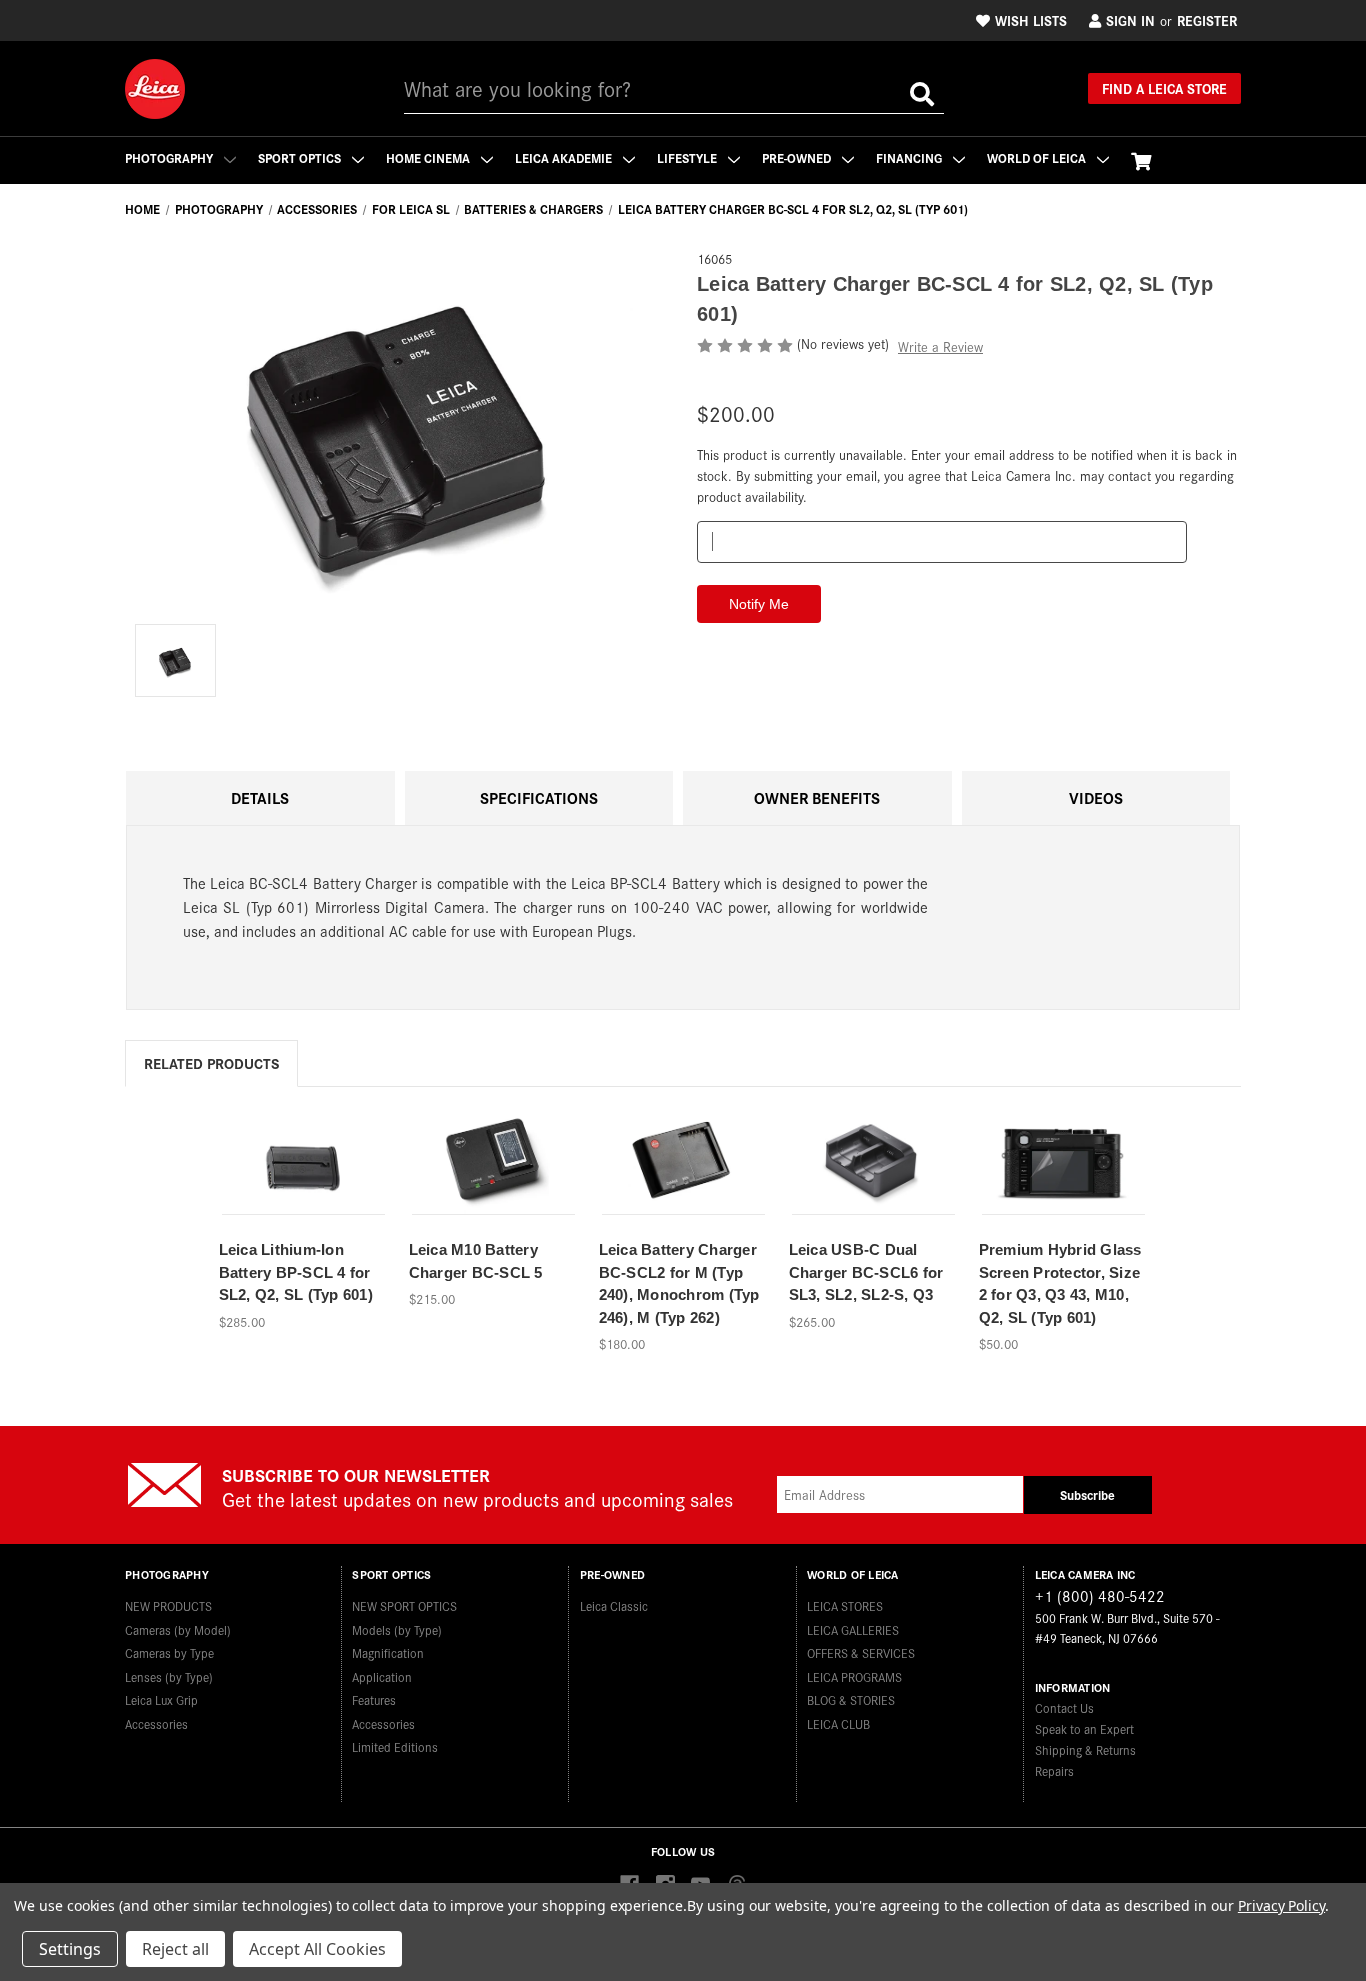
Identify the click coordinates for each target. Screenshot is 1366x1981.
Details (260, 797)
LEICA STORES (845, 1605)
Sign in (1130, 20)
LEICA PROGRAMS (854, 1676)
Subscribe (1087, 1494)
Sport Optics (301, 157)
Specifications (539, 797)
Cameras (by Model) (178, 1629)
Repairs (1054, 1770)
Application (382, 1676)
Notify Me (303, 1184)
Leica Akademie (565, 157)
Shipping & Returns (1085, 1749)
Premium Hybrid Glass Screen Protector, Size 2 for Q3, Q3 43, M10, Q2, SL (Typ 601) (1060, 1283)
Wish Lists (1031, 20)
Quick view (303, 1150)
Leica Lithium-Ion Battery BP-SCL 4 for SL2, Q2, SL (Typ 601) (296, 1272)
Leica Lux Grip (161, 1699)
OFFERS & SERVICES (861, 1652)
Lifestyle (688, 157)
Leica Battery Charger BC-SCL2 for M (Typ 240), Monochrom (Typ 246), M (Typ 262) (679, 1283)
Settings (70, 1949)
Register (1207, 20)
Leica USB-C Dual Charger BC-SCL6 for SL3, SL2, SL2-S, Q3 (866, 1272)
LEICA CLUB (838, 1723)
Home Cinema (429, 157)
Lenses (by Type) (169, 1676)
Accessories (156, 1723)
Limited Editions (395, 1746)
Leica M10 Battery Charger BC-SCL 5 (476, 1261)
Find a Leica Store (1164, 88)
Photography (170, 157)
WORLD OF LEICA (1038, 157)
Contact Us (1064, 1707)
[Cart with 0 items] (1141, 160)
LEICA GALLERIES (853, 1629)
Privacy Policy (1281, 1905)
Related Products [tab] (211, 1062)
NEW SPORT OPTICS (404, 1605)
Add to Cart (493, 1184)
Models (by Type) (397, 1629)
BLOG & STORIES (851, 1699)
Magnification (388, 1652)
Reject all (175, 1949)
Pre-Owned (798, 157)
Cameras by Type (169, 1652)
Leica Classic (614, 1605)
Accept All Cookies (317, 1949)
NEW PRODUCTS (168, 1605)
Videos (1096, 797)
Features (374, 1699)
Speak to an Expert (1084, 1728)
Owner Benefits (817, 797)
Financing (910, 157)
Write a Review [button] (940, 346)
